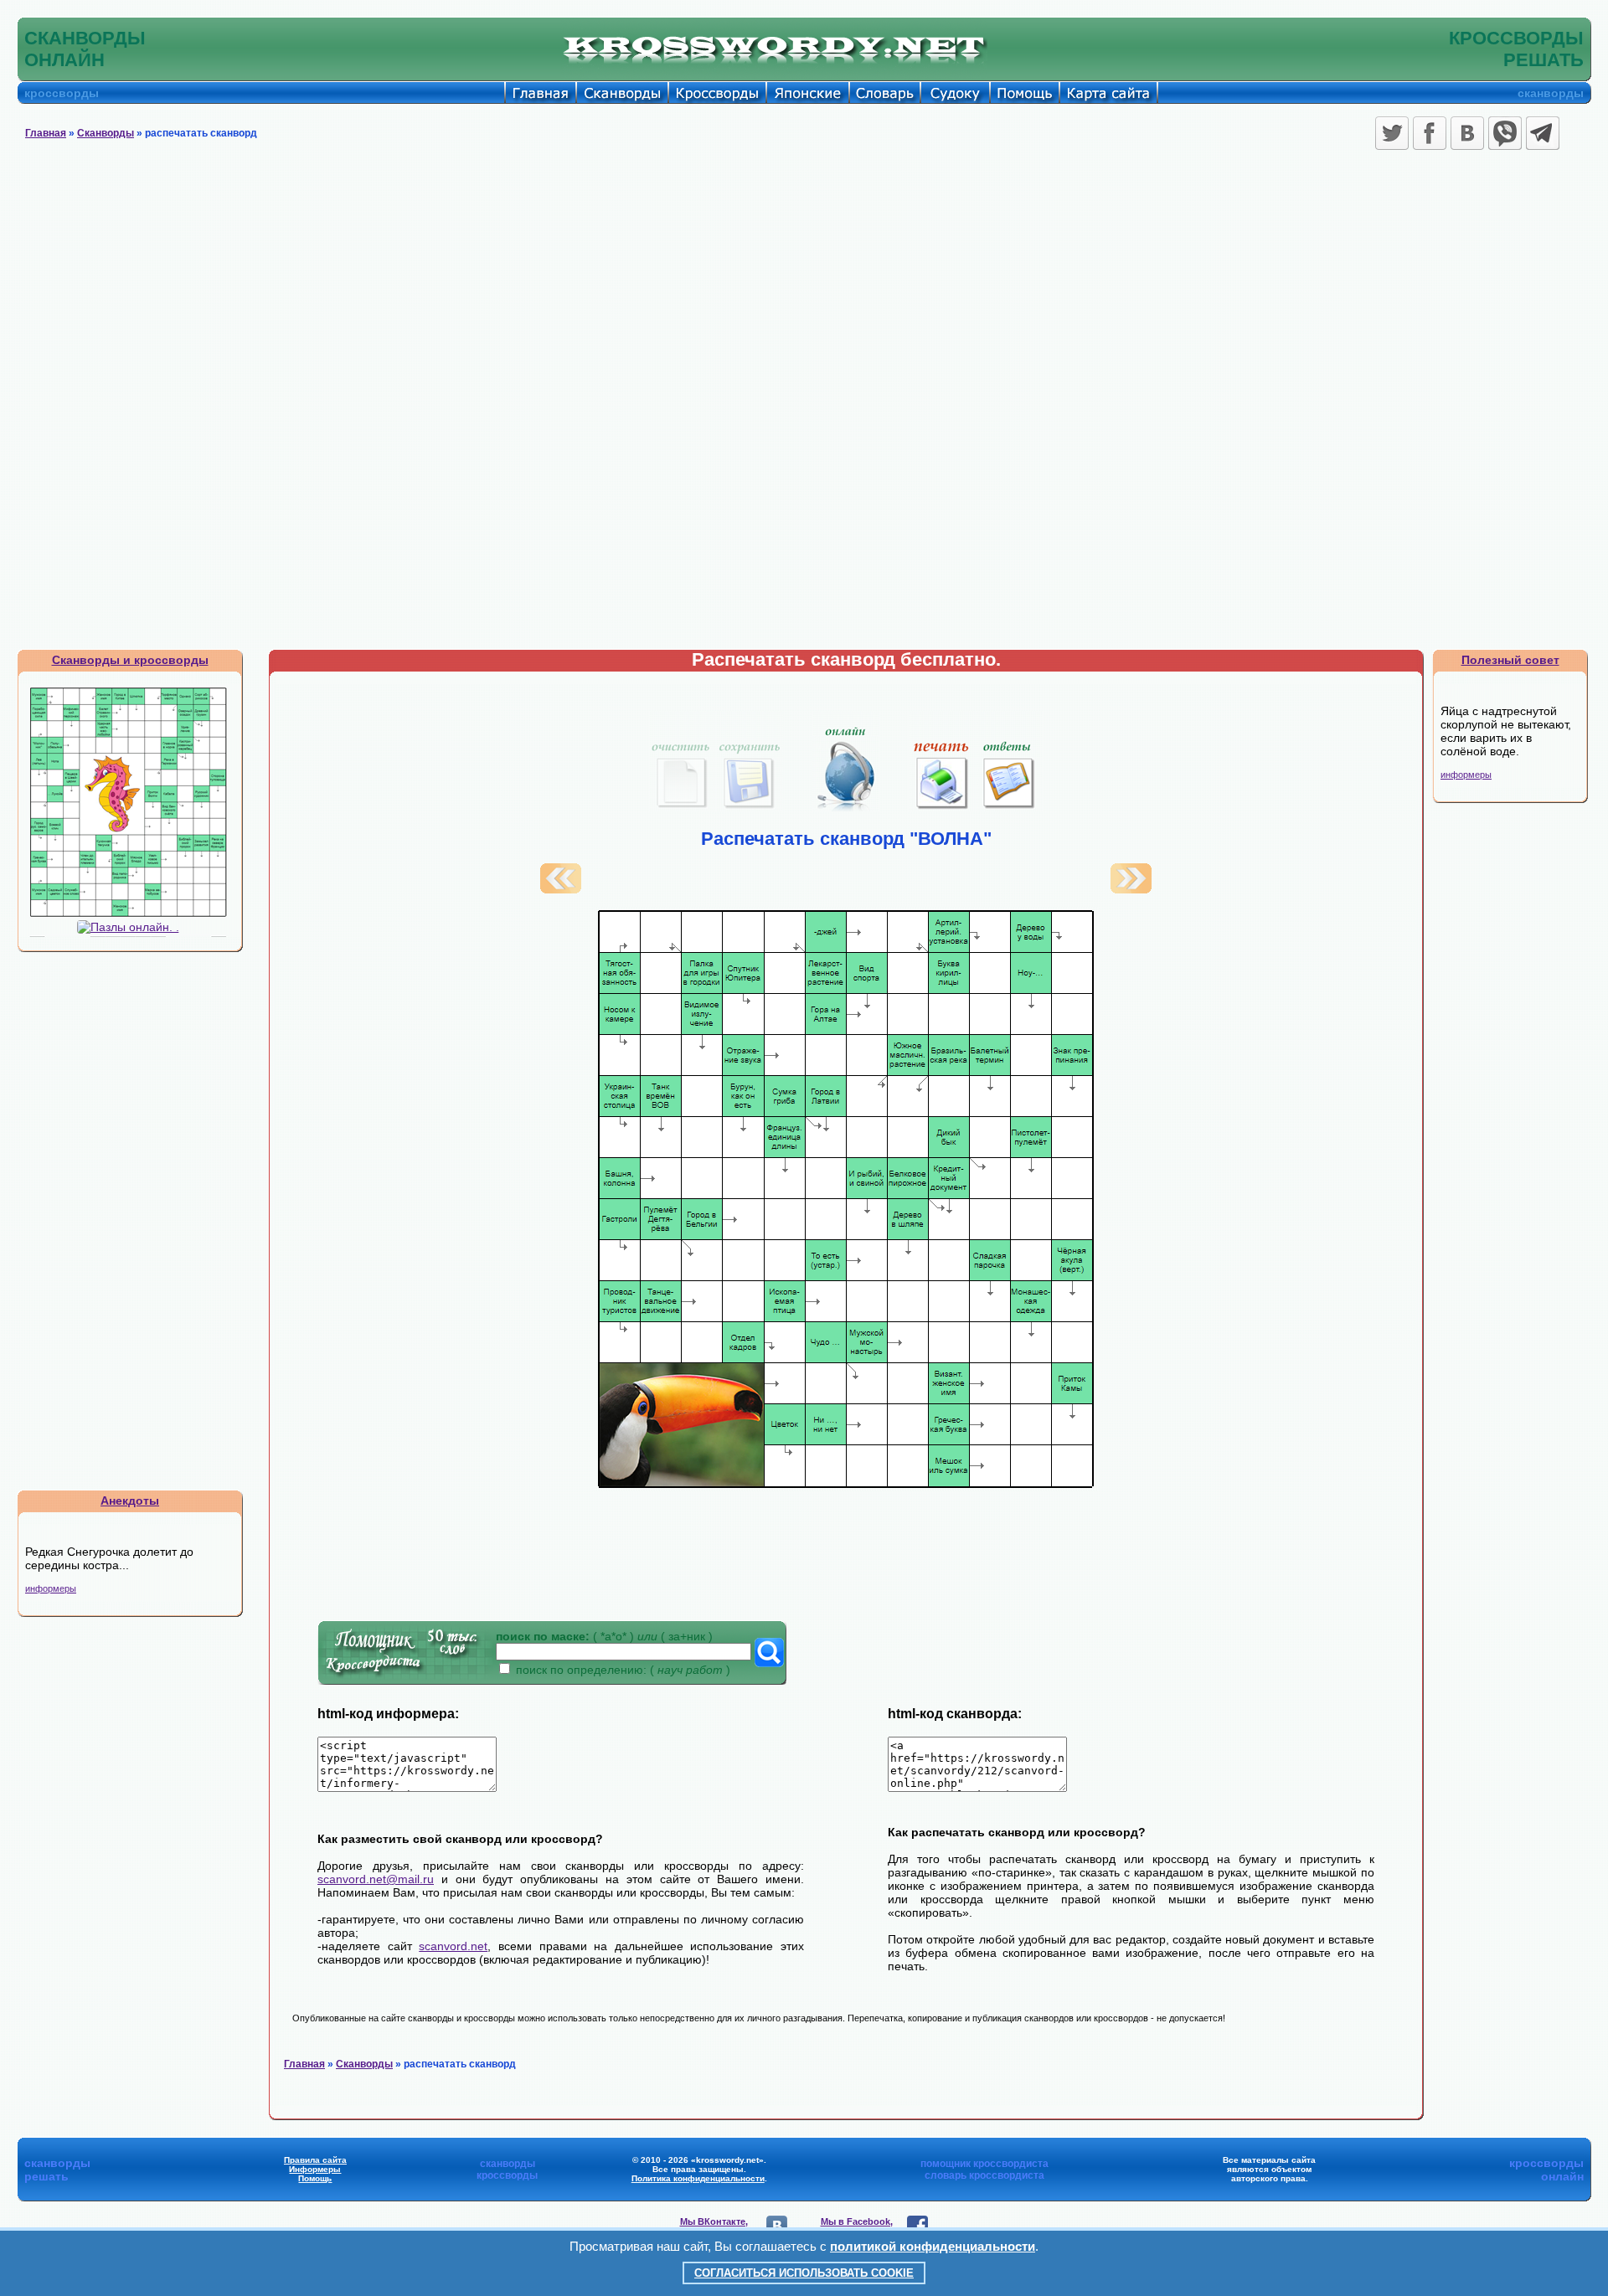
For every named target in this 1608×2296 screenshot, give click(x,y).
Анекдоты (130, 1501)
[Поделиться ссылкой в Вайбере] (1505, 133)
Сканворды (106, 133)
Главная (46, 133)
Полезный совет (1510, 660)
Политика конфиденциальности (698, 2178)
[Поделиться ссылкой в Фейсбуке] (1430, 133)
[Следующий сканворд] (1131, 889)
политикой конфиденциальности (933, 2246)
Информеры (315, 2169)
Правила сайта (315, 2160)
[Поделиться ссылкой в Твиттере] (1392, 133)
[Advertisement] (804, 281)
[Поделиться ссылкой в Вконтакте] (1467, 133)
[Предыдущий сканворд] (561, 889)
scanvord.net (453, 1946)
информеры (51, 1588)
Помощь (315, 2178)
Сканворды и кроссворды (130, 660)
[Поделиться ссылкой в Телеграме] (1543, 133)
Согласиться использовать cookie (804, 2273)
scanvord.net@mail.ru (376, 1879)
